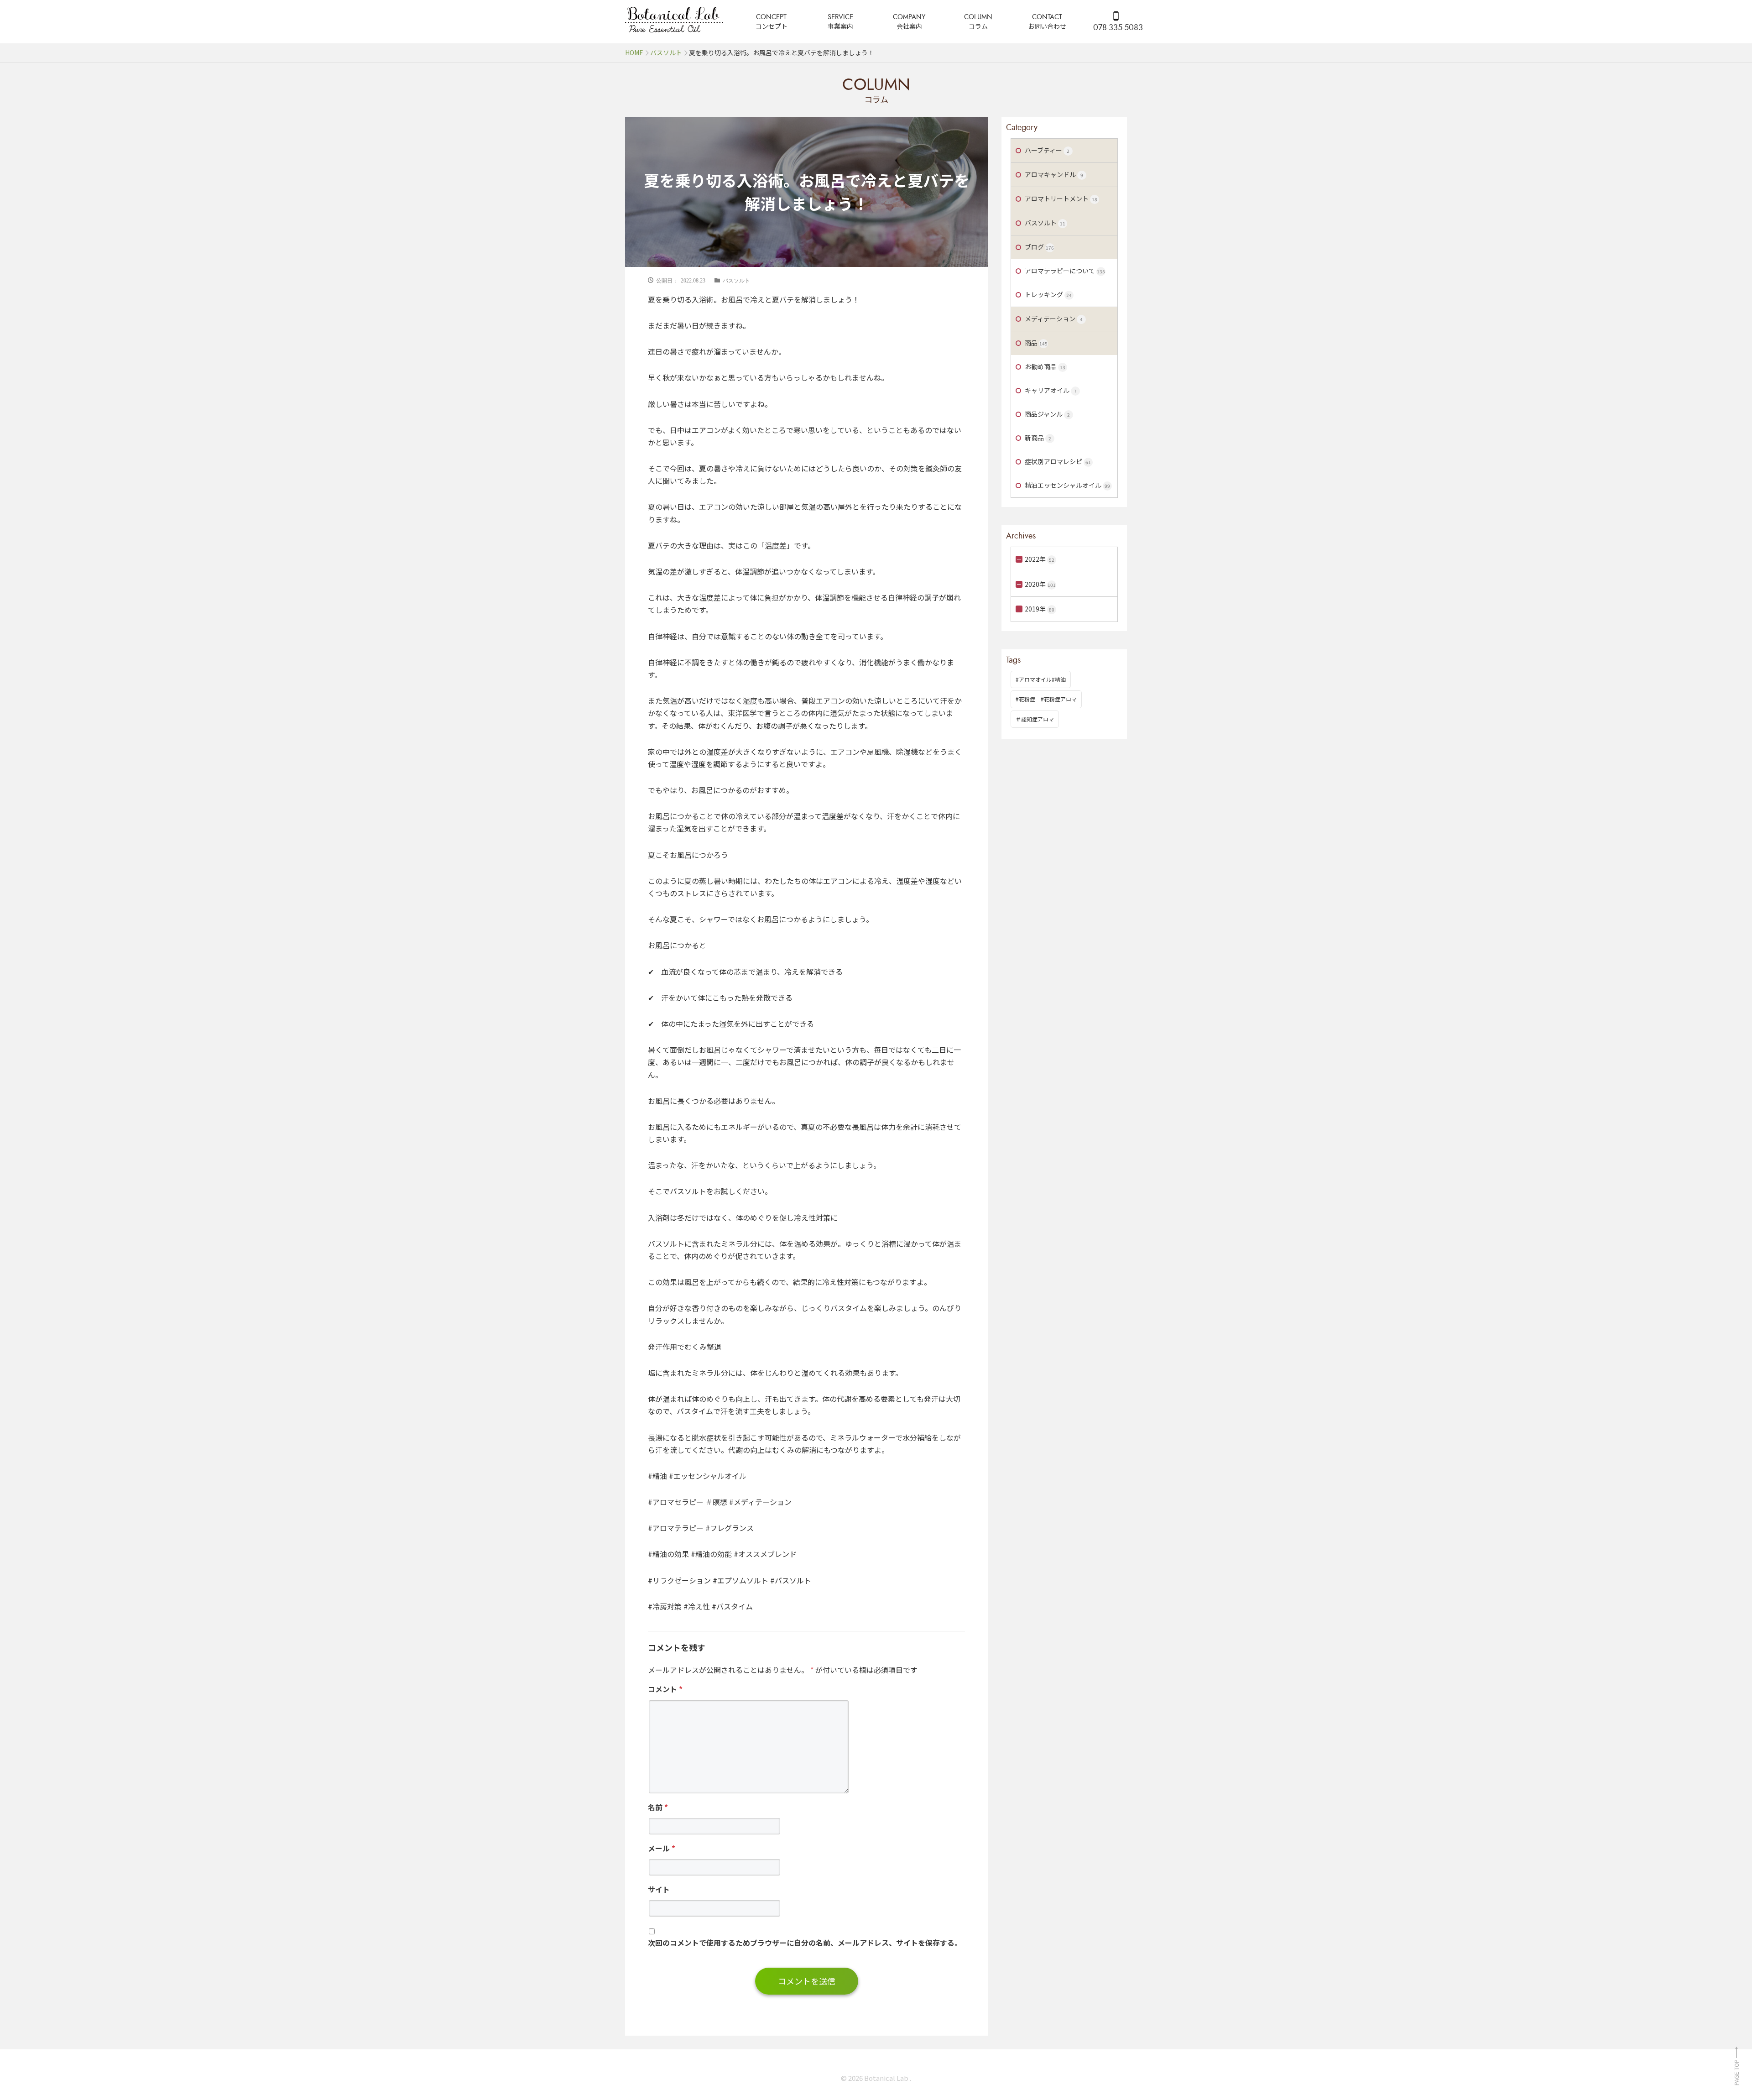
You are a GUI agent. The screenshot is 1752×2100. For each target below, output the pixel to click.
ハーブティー (1047, 150)
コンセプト (772, 26)
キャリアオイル (1051, 390)
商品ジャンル (1047, 414)
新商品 (1038, 438)
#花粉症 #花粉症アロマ (1046, 699)
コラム (978, 26)
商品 (1036, 343)
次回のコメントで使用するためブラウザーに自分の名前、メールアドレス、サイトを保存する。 (805, 1943)
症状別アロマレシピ (1058, 461)
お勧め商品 (1045, 366)
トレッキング (1048, 294)
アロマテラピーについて (1065, 271)
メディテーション (1054, 319)
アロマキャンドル (1054, 174)
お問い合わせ (1047, 26)
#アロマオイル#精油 (1041, 679)
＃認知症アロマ (1035, 719)
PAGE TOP (1736, 2072)
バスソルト (736, 280)
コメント (665, 1689)
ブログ (1039, 247)
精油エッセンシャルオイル (1067, 485)
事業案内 (840, 26)
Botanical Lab (887, 2078)
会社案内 (909, 26)
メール (662, 1848)
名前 (658, 1807)
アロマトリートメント (1061, 199)
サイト (659, 1889)
